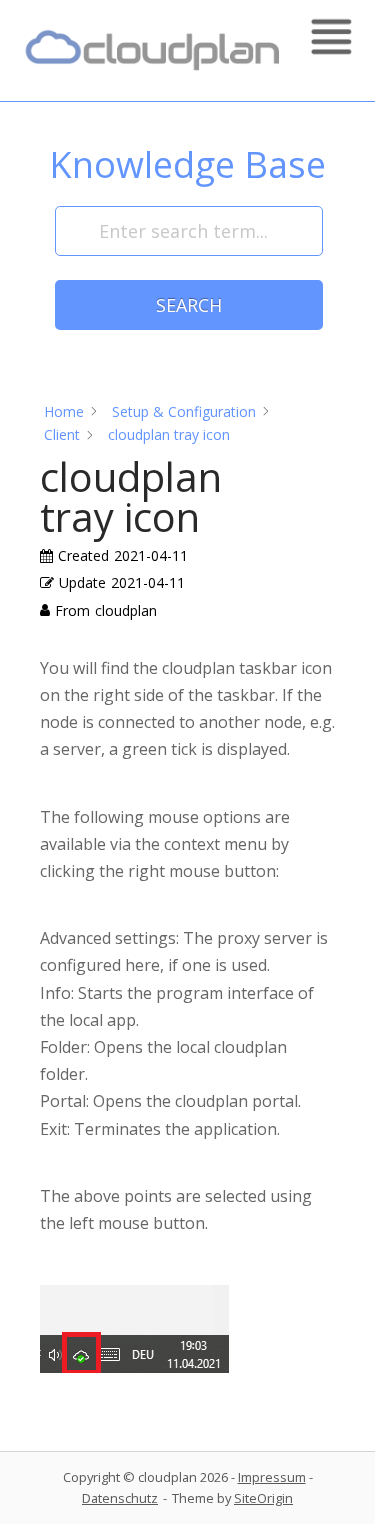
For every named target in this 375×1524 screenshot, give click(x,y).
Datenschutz (120, 1498)
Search (189, 305)
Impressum (272, 1477)
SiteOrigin (263, 1498)
